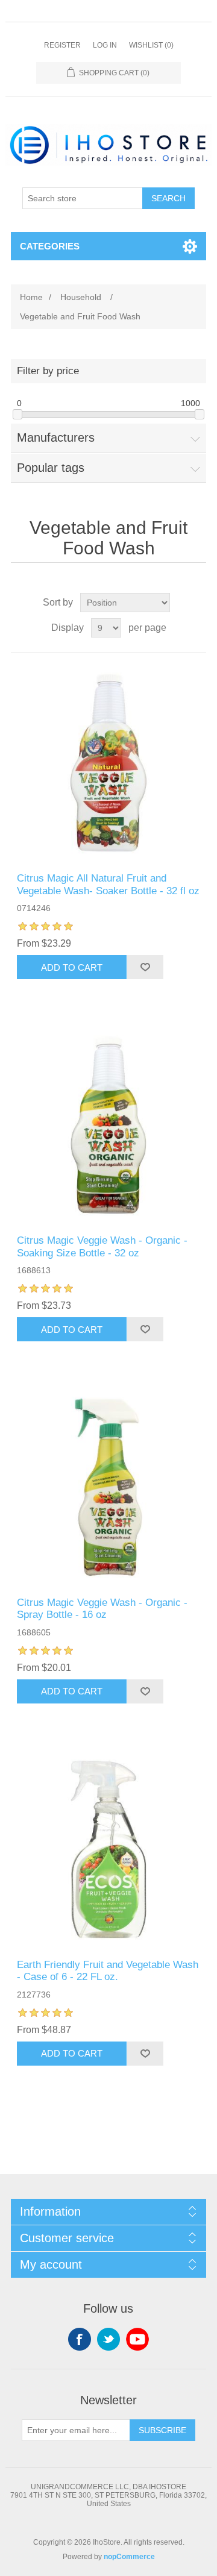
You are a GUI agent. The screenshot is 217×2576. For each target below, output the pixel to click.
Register (62, 45)
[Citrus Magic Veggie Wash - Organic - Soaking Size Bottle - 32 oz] (108, 1125)
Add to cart (72, 967)
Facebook (80, 2339)
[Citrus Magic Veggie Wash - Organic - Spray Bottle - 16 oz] (108, 1487)
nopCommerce (129, 2557)
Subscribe (162, 2430)
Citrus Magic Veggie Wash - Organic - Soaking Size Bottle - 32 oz (102, 1246)
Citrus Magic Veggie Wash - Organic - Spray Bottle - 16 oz (102, 1609)
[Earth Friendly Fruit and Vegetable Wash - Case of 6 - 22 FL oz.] (108, 1849)
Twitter (108, 2339)
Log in (105, 45)
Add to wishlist (145, 967)
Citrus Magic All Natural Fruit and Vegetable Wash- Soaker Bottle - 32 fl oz (108, 884)
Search (168, 198)
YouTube (137, 2339)
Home (31, 297)
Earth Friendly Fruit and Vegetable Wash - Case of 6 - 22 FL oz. (108, 1971)
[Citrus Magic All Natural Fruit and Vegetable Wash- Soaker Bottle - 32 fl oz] (108, 763)
